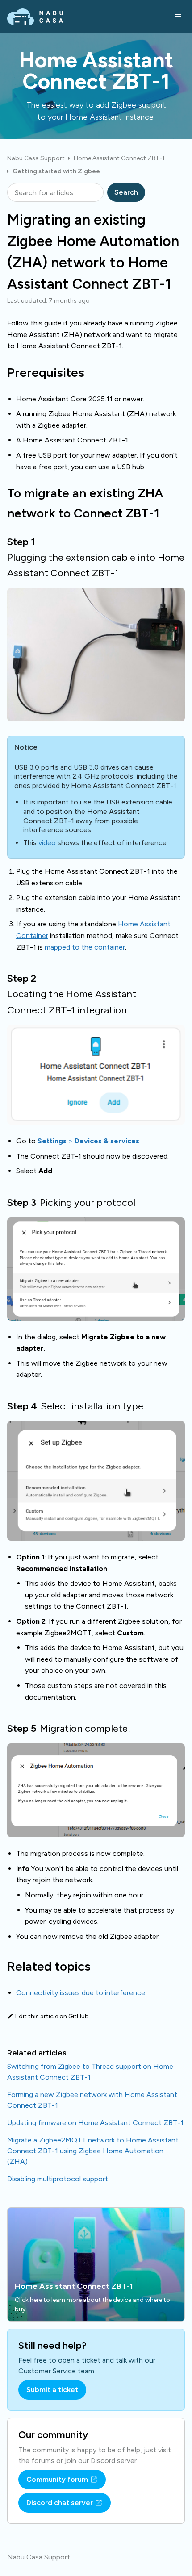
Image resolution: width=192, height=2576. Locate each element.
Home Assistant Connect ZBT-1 (119, 158)
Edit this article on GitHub (52, 2017)
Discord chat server (60, 2503)
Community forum (57, 2479)
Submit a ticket (52, 2390)
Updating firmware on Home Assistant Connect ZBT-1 (95, 2123)
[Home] (35, 17)
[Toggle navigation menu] (178, 17)
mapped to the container (85, 947)
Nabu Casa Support (36, 158)
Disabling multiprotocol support (58, 2179)
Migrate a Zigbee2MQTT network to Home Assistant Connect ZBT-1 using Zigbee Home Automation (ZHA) (93, 2151)
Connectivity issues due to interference (81, 1993)
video (47, 843)
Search (126, 192)
